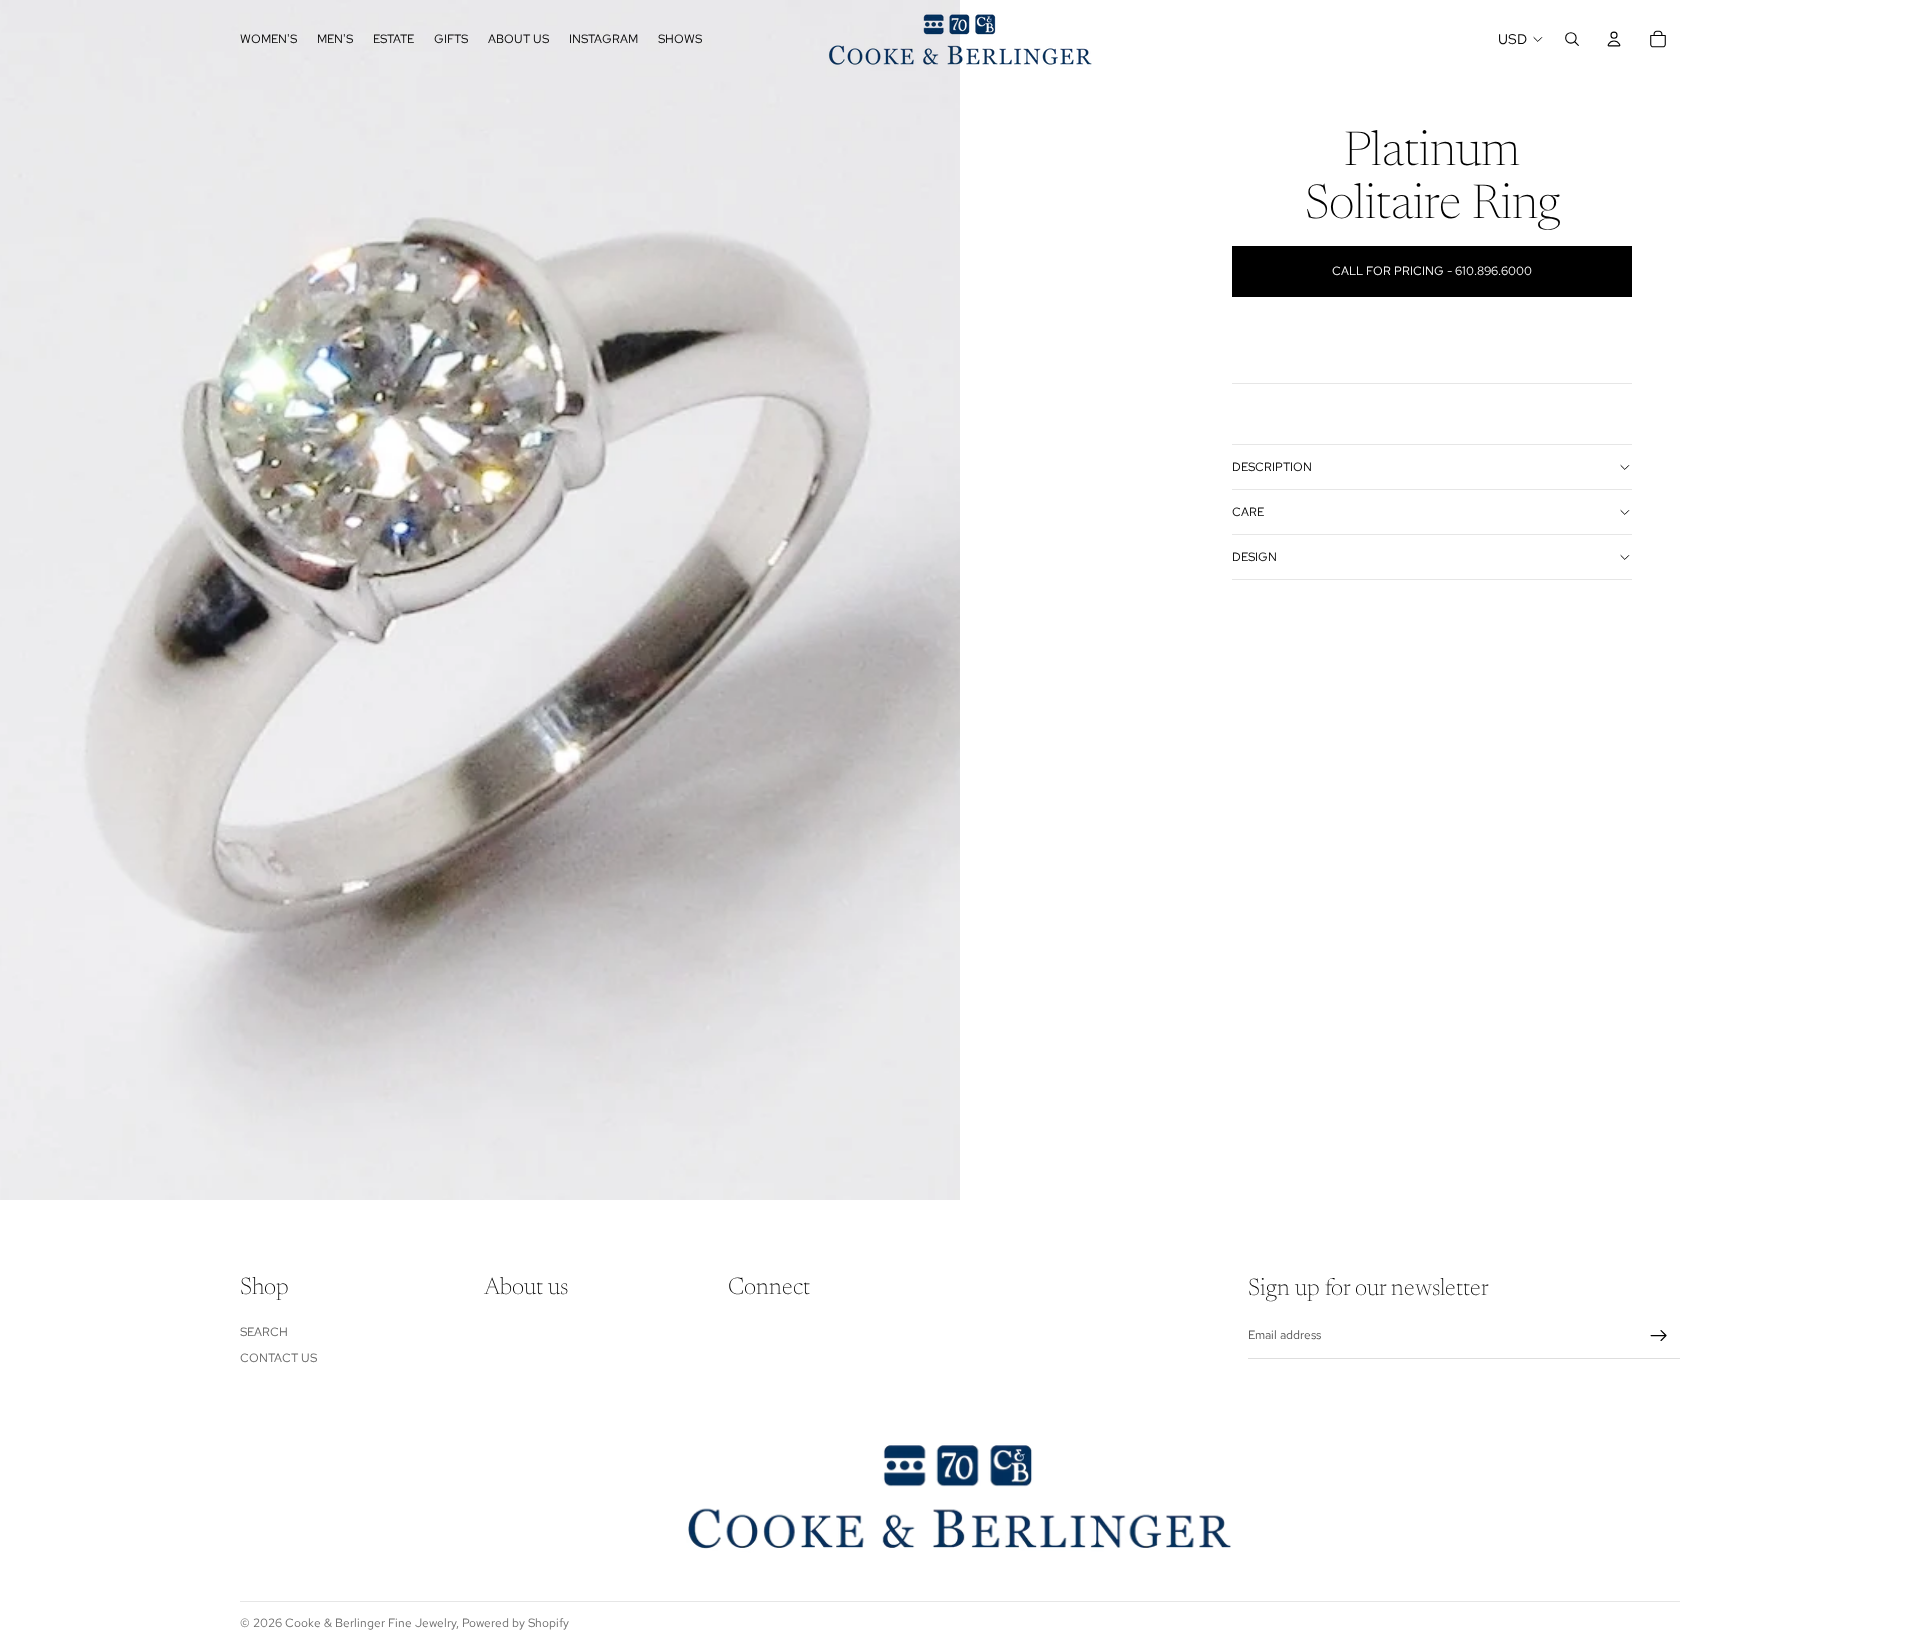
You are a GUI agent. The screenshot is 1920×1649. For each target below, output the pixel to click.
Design (1254, 557)
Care (1248, 512)
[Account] (1614, 39)
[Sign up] (1659, 1336)
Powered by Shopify (515, 1623)
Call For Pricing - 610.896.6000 (1432, 271)
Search (264, 1332)
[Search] (1572, 39)
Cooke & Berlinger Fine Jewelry (370, 1623)
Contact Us (278, 1358)
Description (1272, 467)
